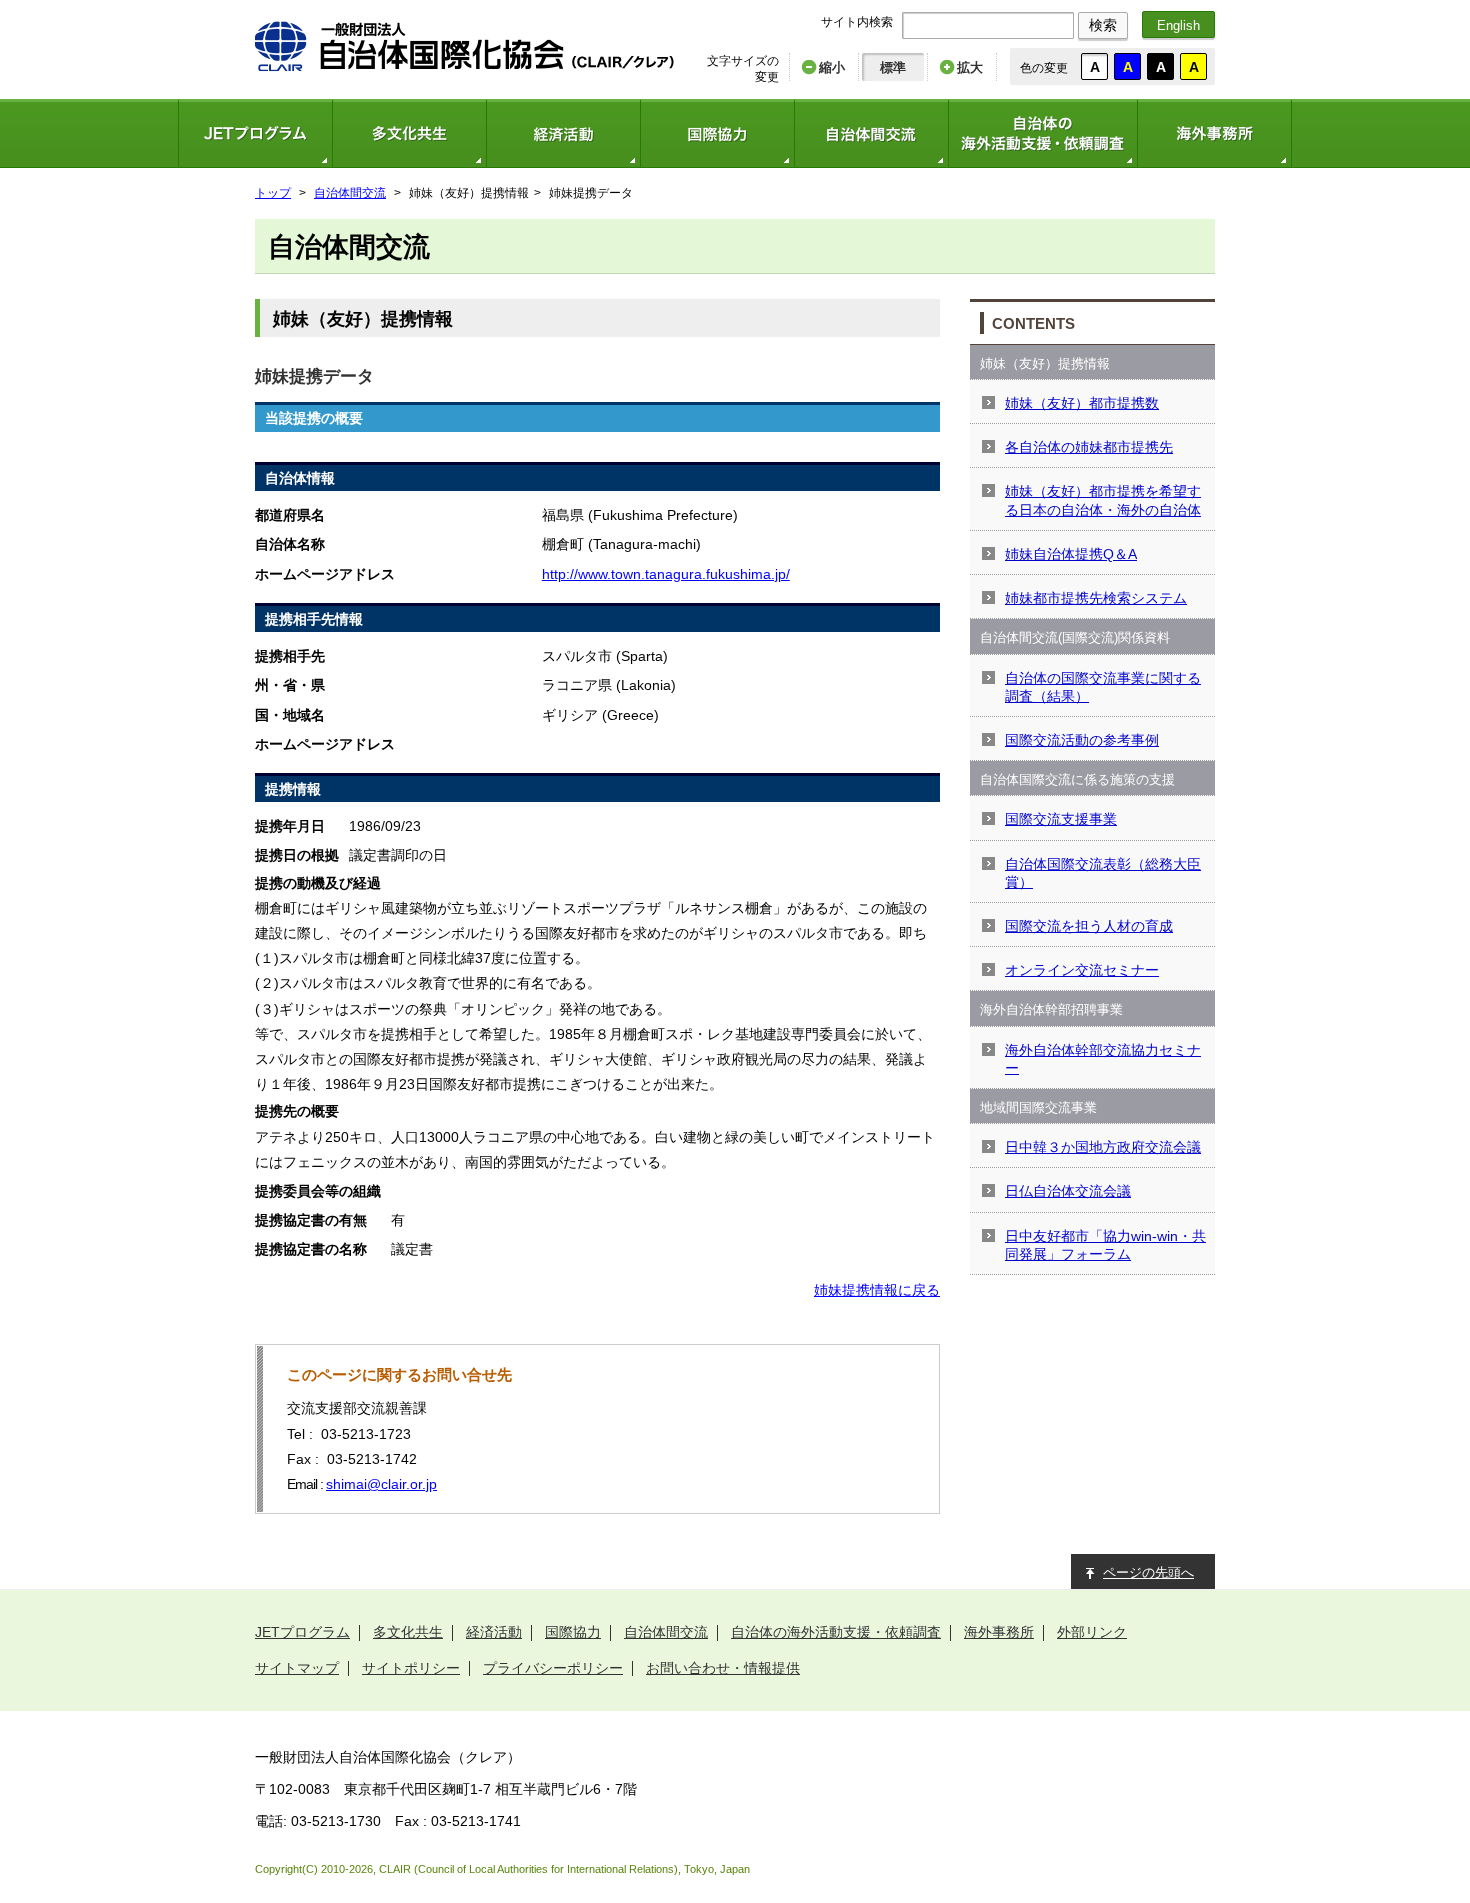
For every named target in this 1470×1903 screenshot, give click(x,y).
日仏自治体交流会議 (1068, 1191)
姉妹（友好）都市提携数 (1082, 403)
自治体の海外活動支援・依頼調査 (1042, 133)
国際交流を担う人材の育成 (1089, 926)
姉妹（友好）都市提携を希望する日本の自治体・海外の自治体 (1103, 500)
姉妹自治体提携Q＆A (1071, 554)
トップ (273, 193)
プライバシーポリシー (553, 1668)
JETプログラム (255, 133)
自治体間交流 (871, 133)
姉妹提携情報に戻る (877, 1290)
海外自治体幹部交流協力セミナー (1103, 1059)
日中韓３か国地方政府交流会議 (1103, 1147)
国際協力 (717, 133)
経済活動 (563, 133)
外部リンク (1092, 1632)
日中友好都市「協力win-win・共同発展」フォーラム (1105, 1245)
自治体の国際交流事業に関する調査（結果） (1103, 687)
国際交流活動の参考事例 (1082, 740)
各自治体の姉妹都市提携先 (1089, 447)
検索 (1103, 25)
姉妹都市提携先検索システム (1096, 598)
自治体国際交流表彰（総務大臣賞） (1103, 873)
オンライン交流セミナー (1082, 970)
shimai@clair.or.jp (381, 1484)
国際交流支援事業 (1061, 819)
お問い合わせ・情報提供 (723, 1668)
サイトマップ (297, 1668)
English (1178, 25)
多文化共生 (409, 133)
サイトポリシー (411, 1668)
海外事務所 (1214, 133)
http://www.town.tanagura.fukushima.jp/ (666, 574)
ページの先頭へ (1148, 1572)
